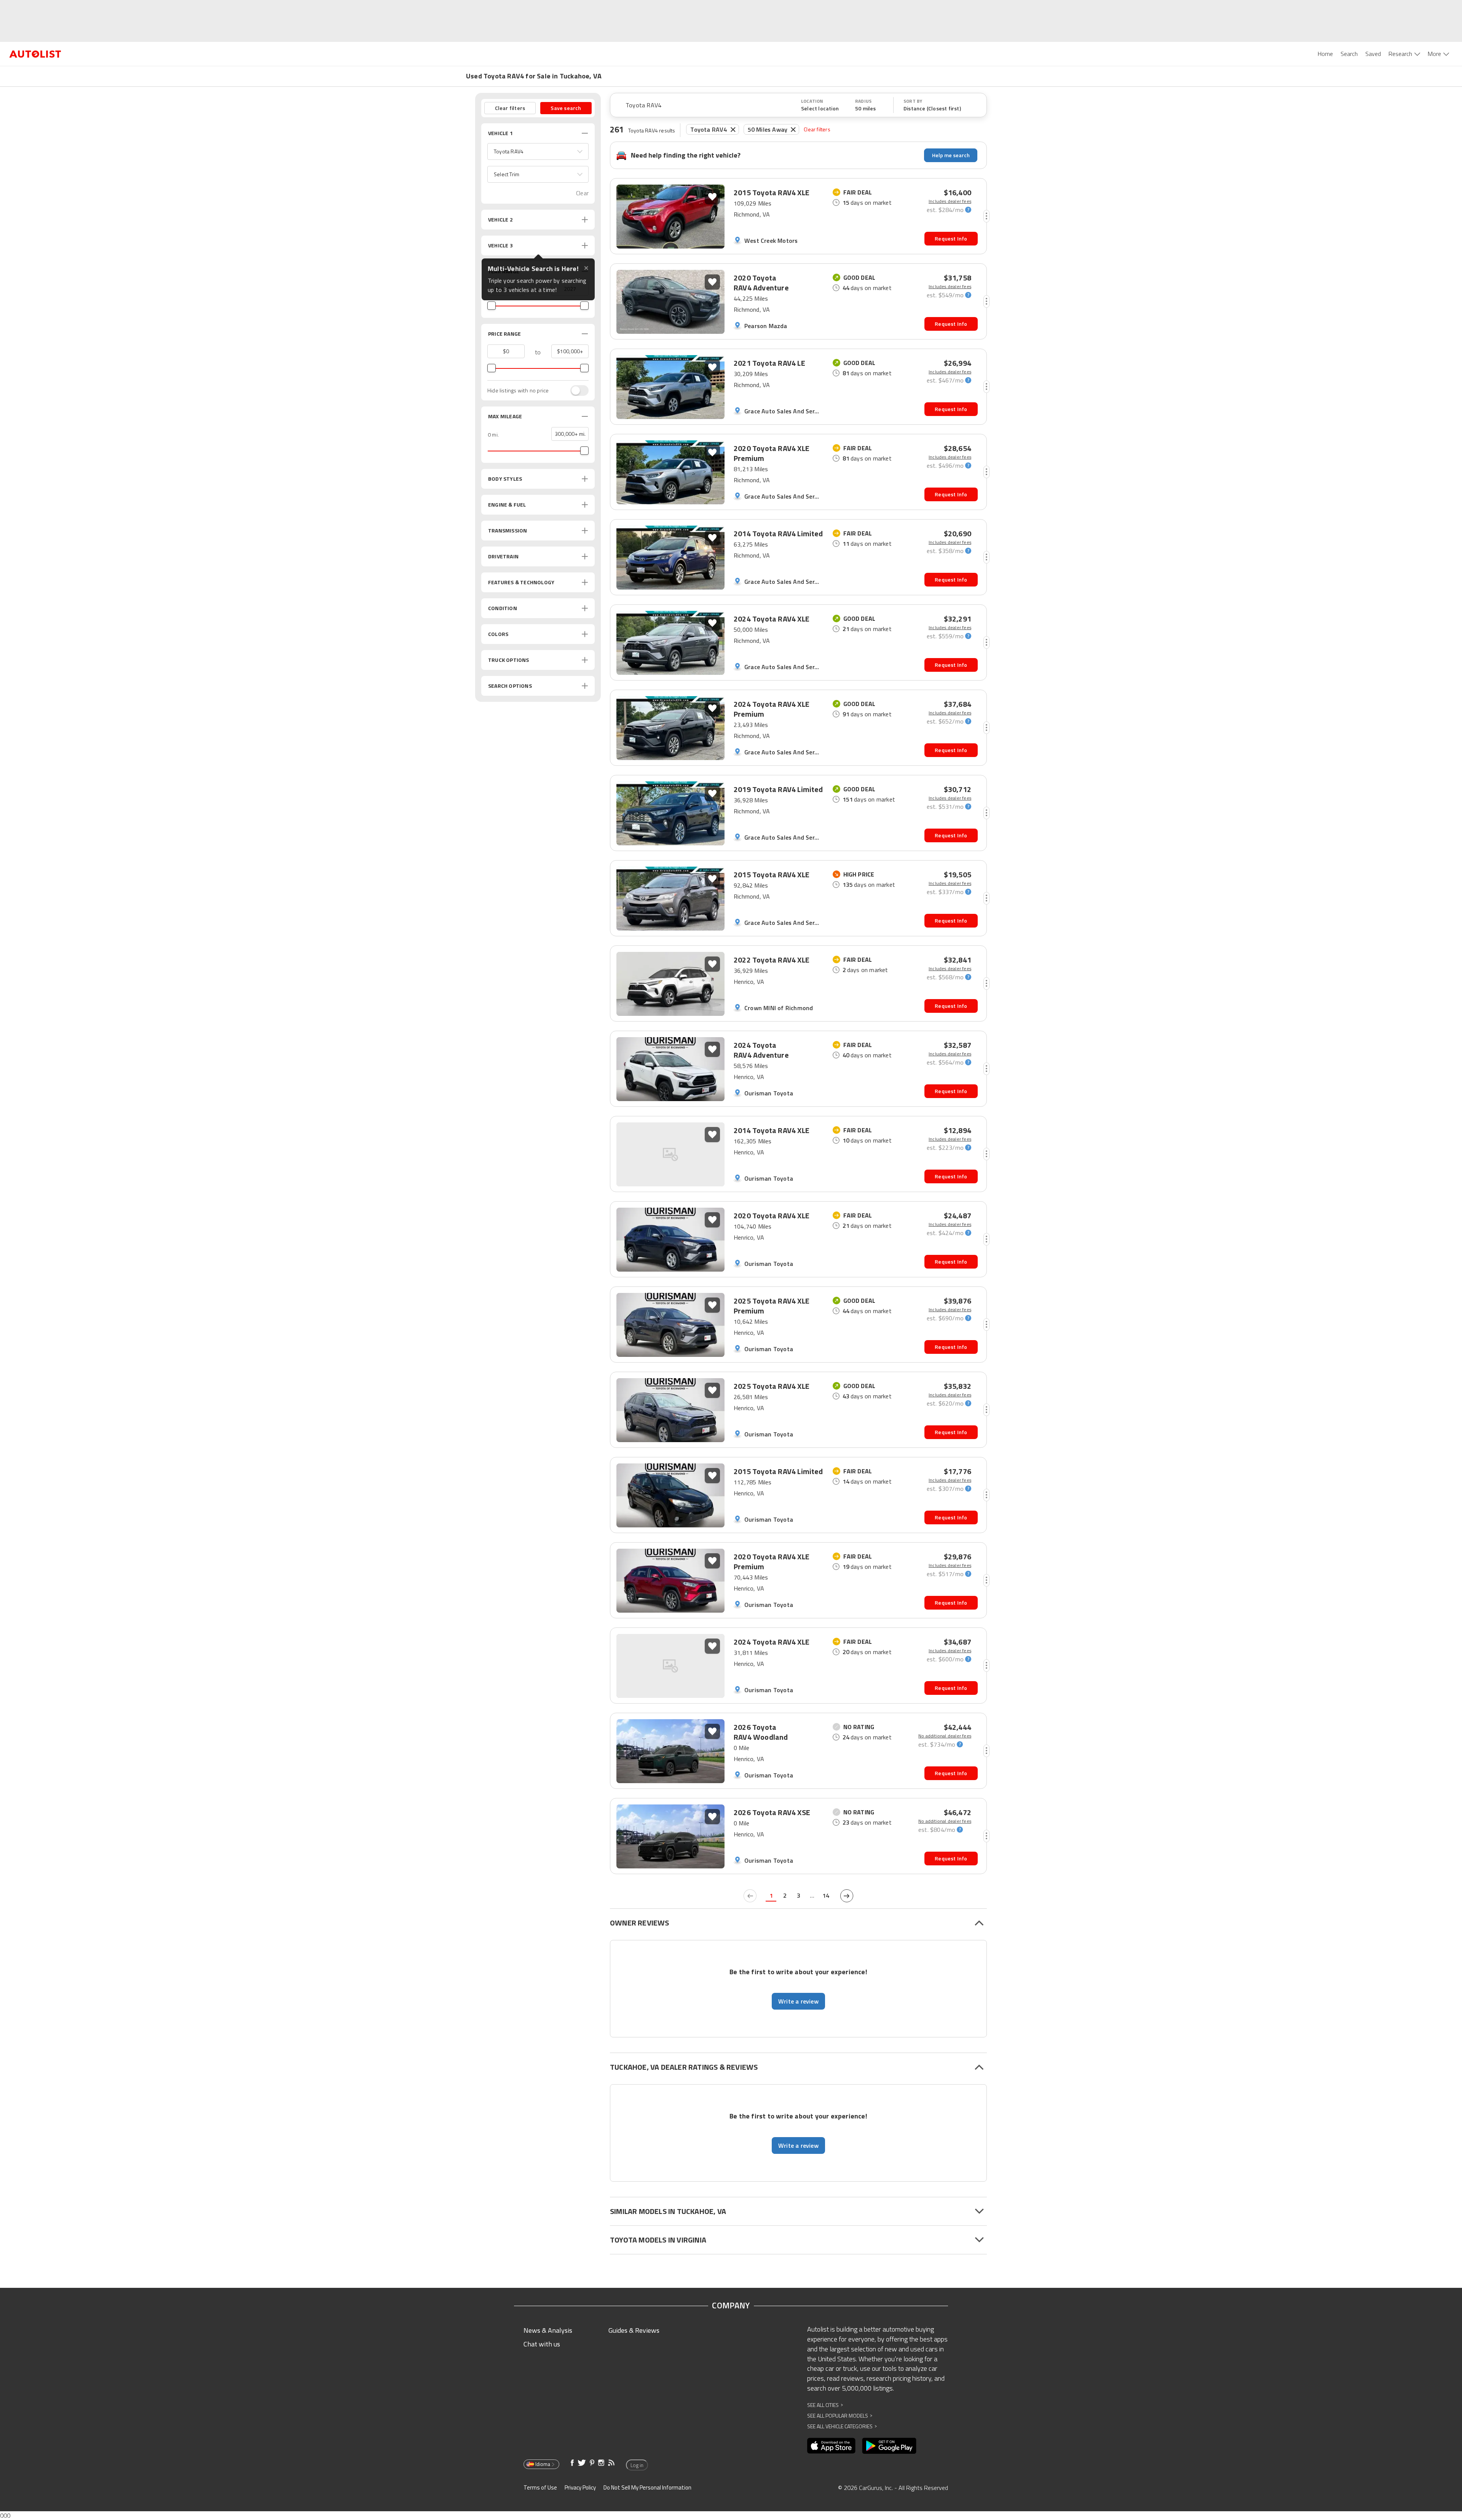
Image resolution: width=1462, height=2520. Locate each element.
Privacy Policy (580, 2487)
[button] (538, 151)
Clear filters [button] (510, 108)
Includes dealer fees (950, 201)
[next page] (847, 1896)
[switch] (576, 391)
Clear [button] (582, 193)
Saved (1373, 54)
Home (1325, 54)
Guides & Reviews (634, 2330)
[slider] (492, 306)
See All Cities (825, 2405)
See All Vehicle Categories (842, 2426)
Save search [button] (566, 108)
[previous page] (750, 1896)
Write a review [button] (798, 2001)
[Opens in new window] (831, 2446)
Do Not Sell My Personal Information (647, 2487)
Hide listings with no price (518, 391)
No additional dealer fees (945, 1736)
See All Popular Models (840, 2416)
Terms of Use (540, 2487)
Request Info (951, 238)
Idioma (543, 2464)
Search (1349, 54)
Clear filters (817, 129)
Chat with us (542, 2344)
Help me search (951, 155)
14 (826, 1895)
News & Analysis (548, 2330)
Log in (637, 2465)
